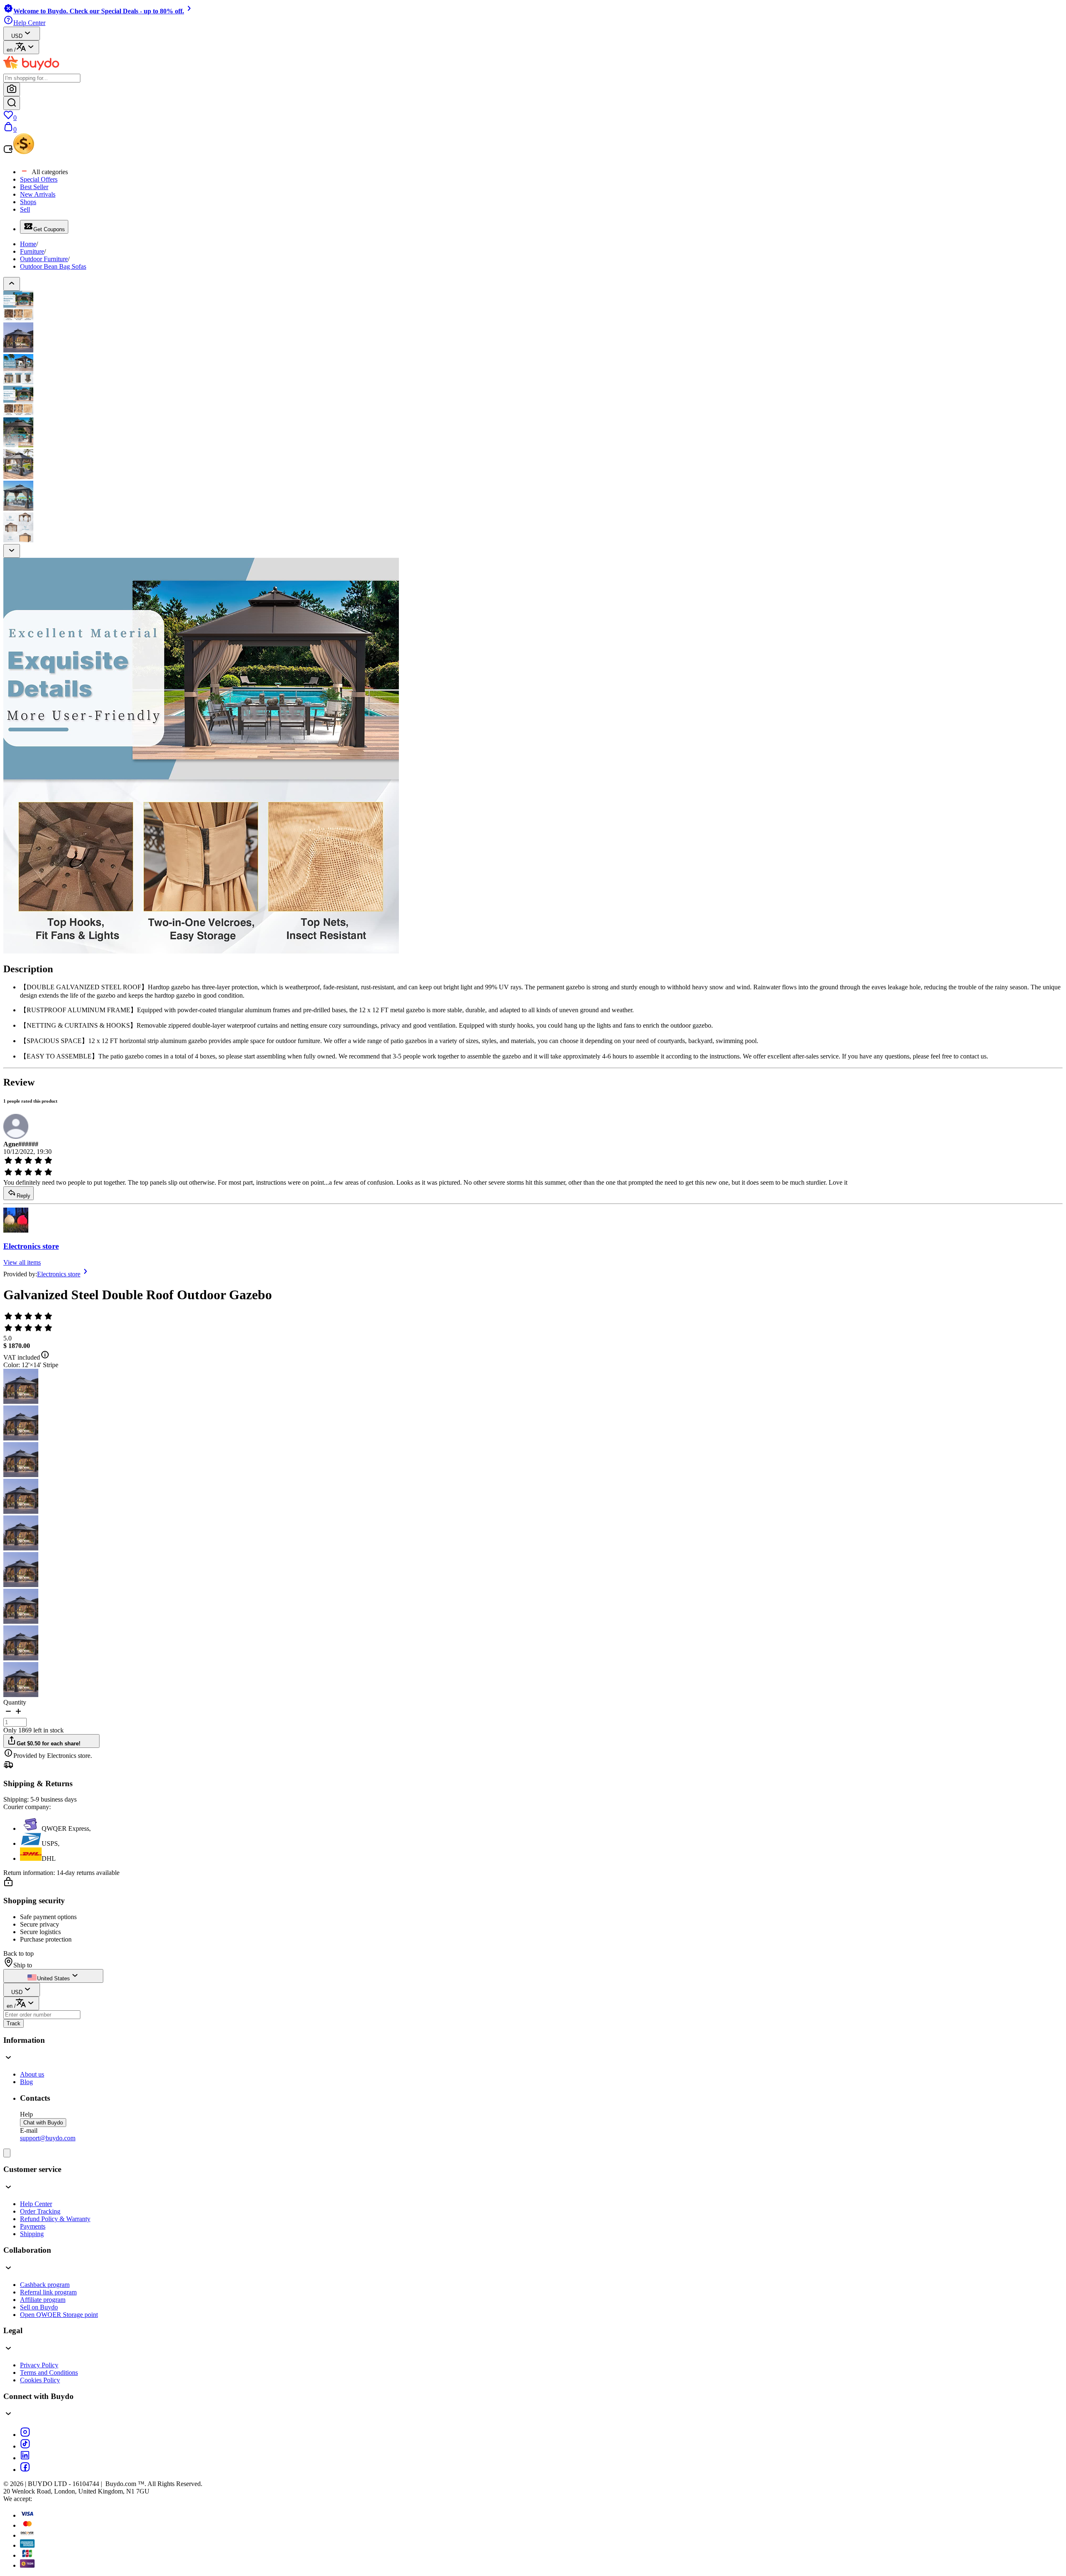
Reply (24, 1196)
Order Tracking (40, 2211)
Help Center (36, 2204)
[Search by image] (12, 89)
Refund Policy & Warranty (55, 2219)
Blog (26, 2082)
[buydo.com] (31, 70)
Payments (33, 2226)
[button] (8, 1714)
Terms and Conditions (49, 2373)
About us (32, 2074)
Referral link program (48, 2292)
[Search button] (12, 103)
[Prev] (12, 284)
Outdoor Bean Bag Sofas (53, 266)
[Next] (12, 551)
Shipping (32, 2234)
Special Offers (39, 179)
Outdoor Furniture (44, 259)
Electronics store (31, 1246)
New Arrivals (38, 194)
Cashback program (45, 2285)
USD (17, 36)
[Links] (7, 2153)
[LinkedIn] (25, 2458)
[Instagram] (25, 2435)
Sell (25, 209)
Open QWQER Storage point (59, 2315)
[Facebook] (25, 2470)
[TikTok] (25, 2446)
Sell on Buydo (39, 2307)
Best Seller (34, 187)
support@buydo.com (48, 2138)
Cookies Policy (40, 2380)
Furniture (32, 251)
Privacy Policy (39, 2365)
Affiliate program (43, 2300)
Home (28, 244)
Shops (28, 202)
